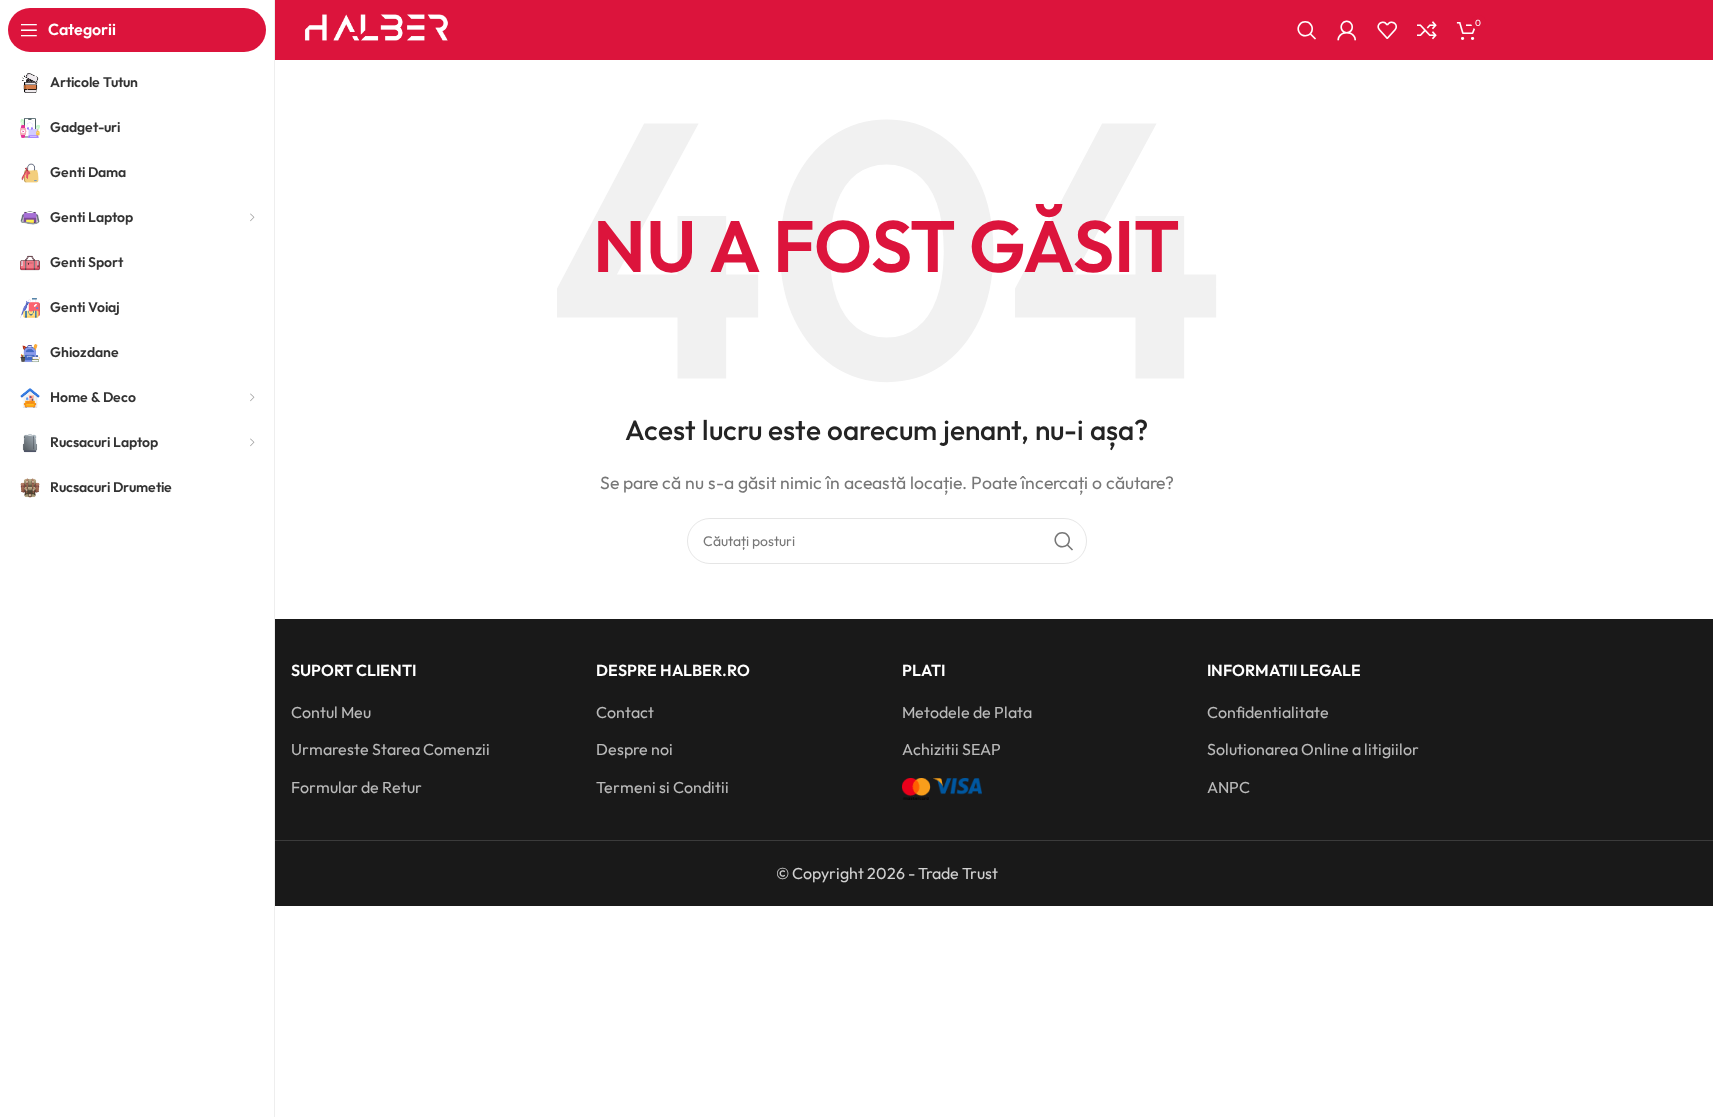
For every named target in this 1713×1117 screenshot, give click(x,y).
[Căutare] (1307, 30)
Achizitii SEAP (951, 749)
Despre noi (634, 749)
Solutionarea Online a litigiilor (1313, 749)
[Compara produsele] (1427, 30)
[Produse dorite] (1387, 30)
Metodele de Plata (967, 712)
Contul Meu (331, 712)
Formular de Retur (356, 787)
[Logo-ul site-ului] (377, 28)
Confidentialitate (1268, 712)
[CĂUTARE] (1064, 541)
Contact (625, 712)
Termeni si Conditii (662, 787)
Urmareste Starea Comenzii (390, 749)
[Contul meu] (1347, 30)
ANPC (1228, 787)
